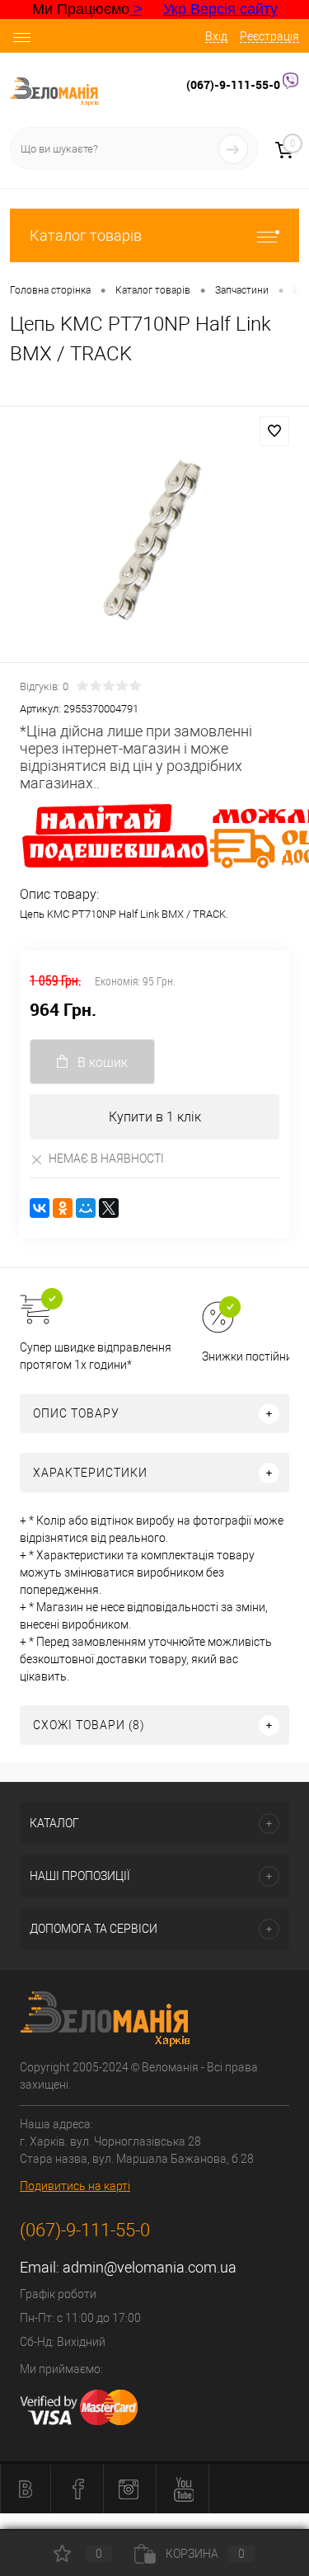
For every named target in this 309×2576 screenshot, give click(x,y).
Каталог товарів (86, 235)
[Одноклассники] (63, 1208)
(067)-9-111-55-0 (234, 85)
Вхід (216, 36)
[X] (109, 1208)
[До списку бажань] (274, 431)
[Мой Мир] (86, 1208)
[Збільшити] (154, 537)
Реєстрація (269, 36)
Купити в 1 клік (155, 1117)
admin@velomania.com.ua (150, 2267)
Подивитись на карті (75, 2186)
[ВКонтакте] (40, 1208)
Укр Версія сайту (220, 9)
